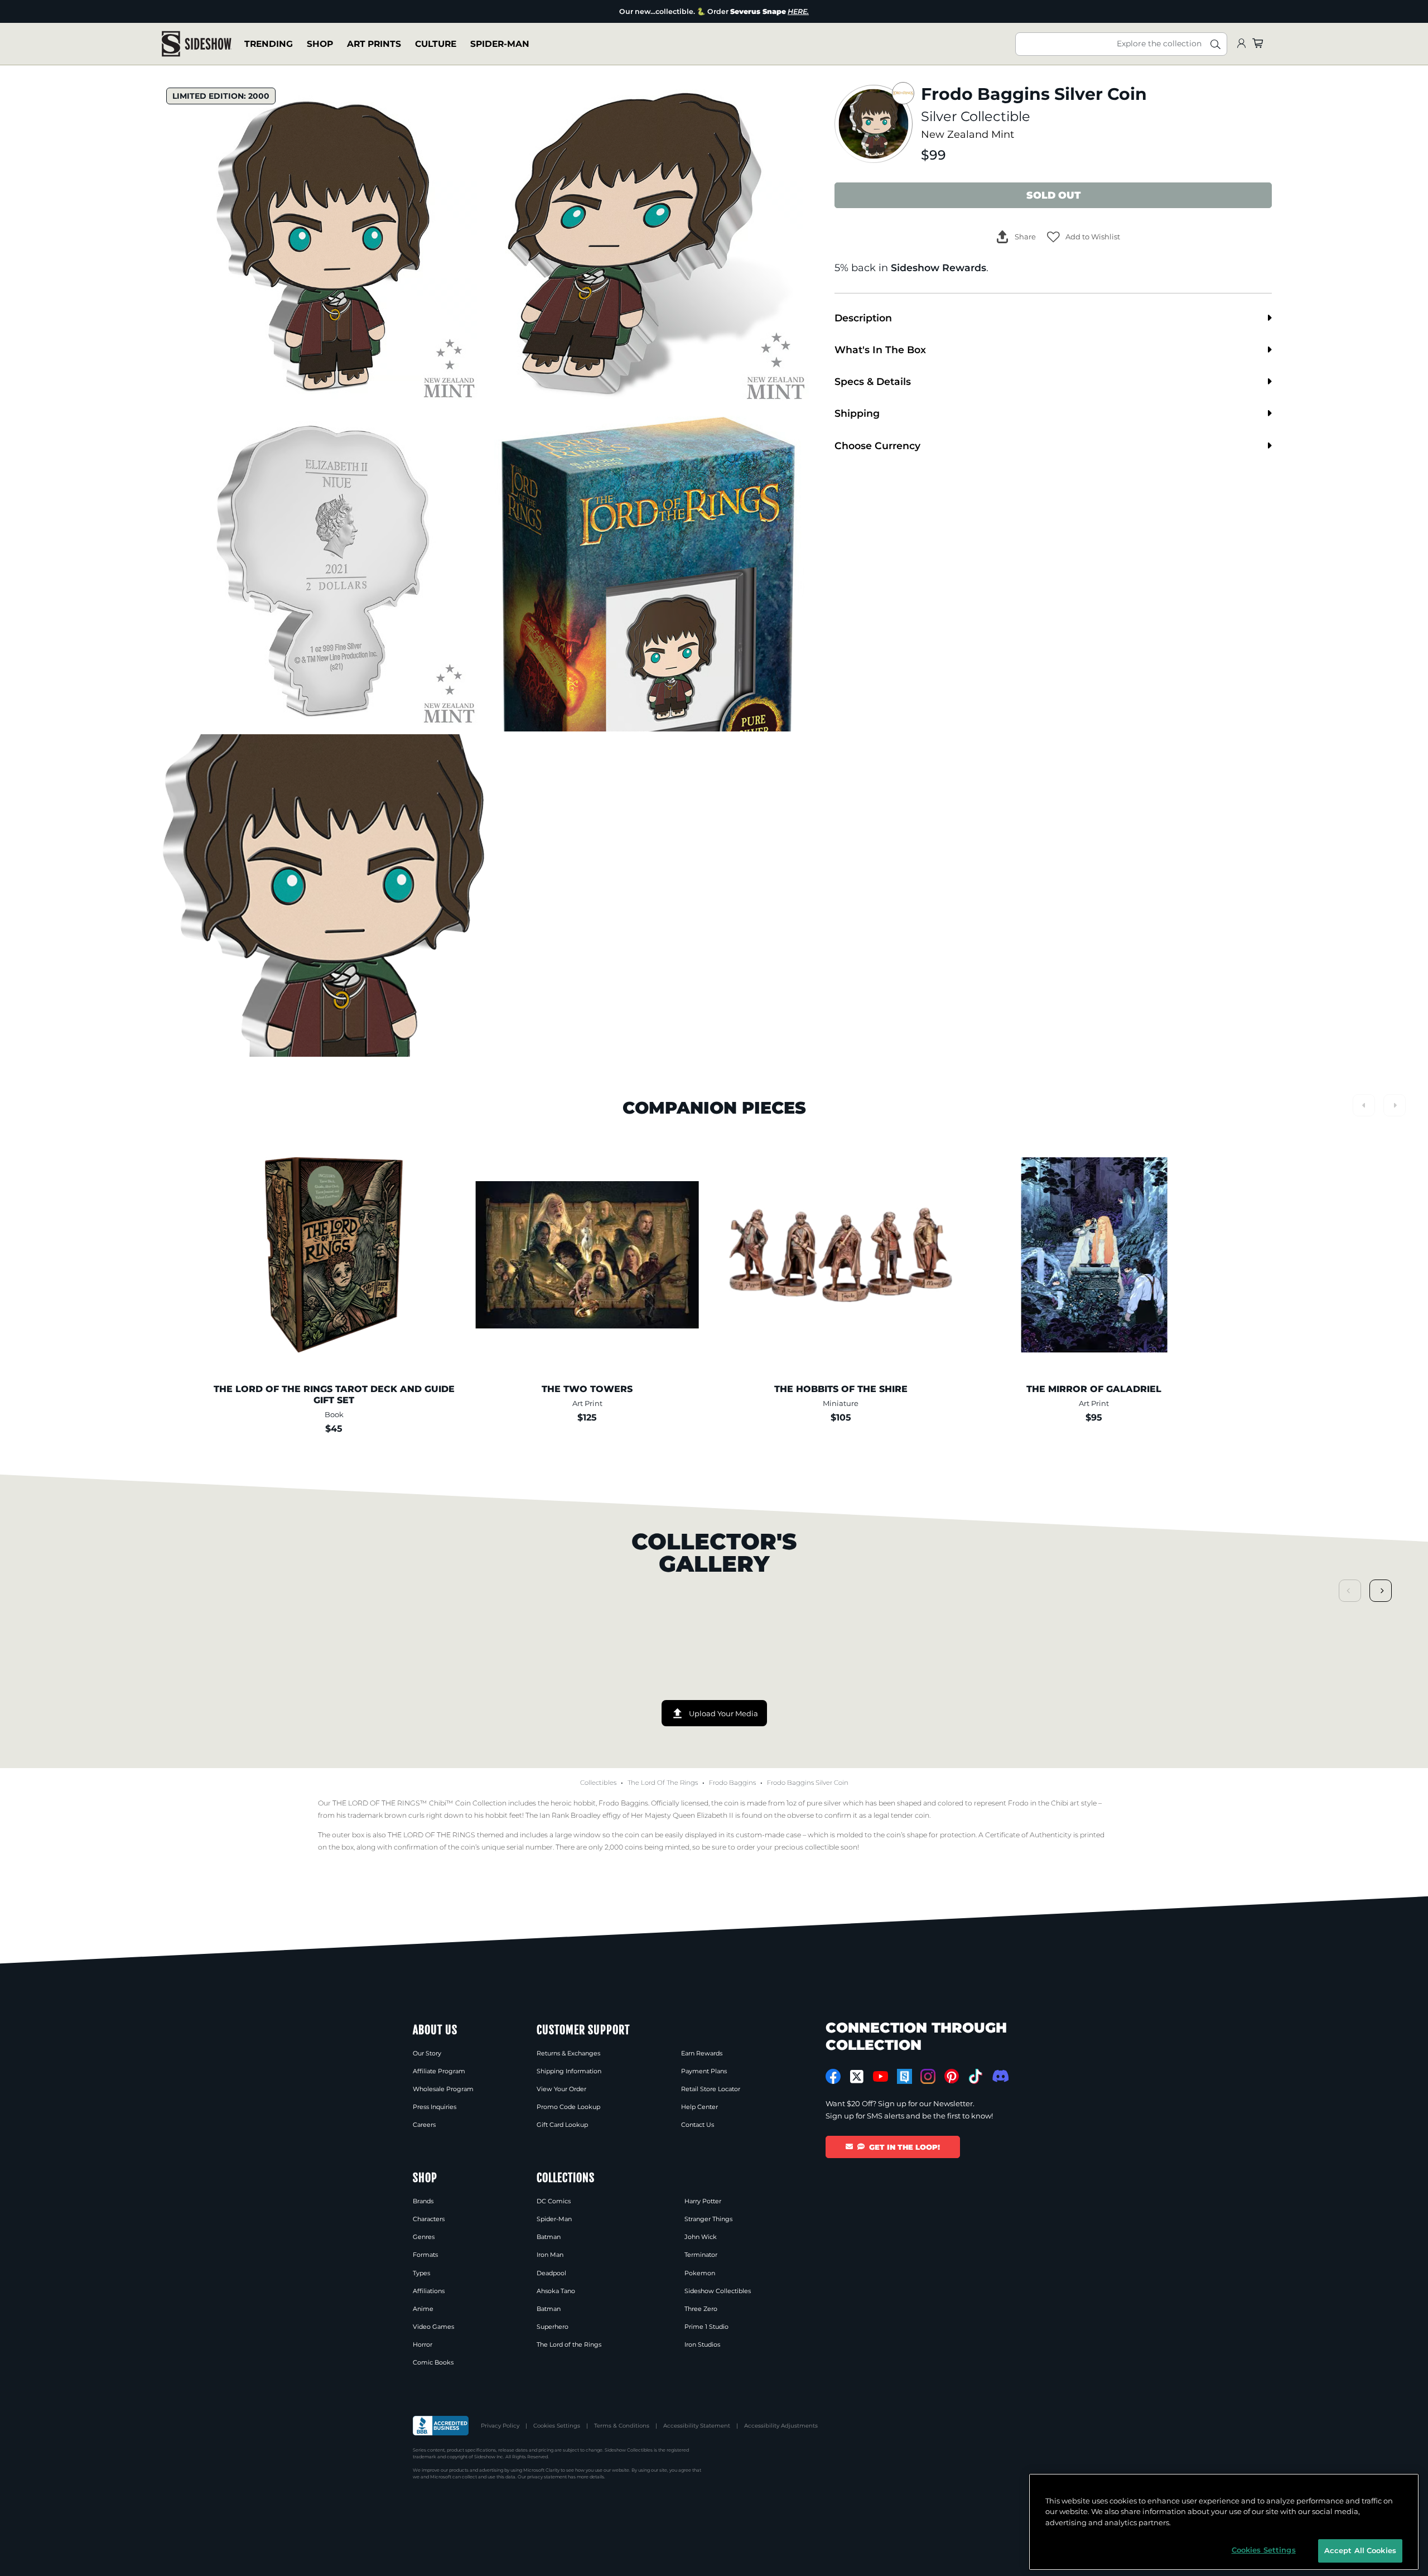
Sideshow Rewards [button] (939, 268)
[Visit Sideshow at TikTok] (975, 2076)
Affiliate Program (439, 2071)
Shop (320, 44)
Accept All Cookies (1360, 2550)
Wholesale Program (443, 2089)
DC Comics (554, 2201)
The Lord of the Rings (663, 1783)
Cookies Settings (557, 2426)
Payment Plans (704, 2071)
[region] (1224, 2522)
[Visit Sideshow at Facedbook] (833, 2076)
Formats (425, 2255)
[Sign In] (1241, 44)
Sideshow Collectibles (718, 2291)
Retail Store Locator (711, 2089)
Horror (423, 2344)
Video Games (433, 2327)
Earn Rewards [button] (702, 2053)
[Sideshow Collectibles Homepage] (197, 44)
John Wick (701, 2237)
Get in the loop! (904, 2147)
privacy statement (547, 2477)
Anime (423, 2309)
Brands (423, 2201)
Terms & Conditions (622, 2426)
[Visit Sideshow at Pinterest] (952, 2076)
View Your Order (561, 2089)
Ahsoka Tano (556, 2291)
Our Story (427, 2053)
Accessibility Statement (697, 2426)
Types (421, 2273)
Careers (424, 2125)
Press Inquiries (435, 2107)
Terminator (701, 2255)
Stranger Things (708, 2219)
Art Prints (374, 44)
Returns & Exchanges (568, 2053)
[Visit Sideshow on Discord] (999, 2076)
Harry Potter (703, 2201)
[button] (1084, 237)
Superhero (553, 2327)
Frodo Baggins (732, 1783)
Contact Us (698, 2125)
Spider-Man (500, 44)
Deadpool (551, 2273)
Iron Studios (702, 2344)
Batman (549, 2237)
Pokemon (700, 2273)
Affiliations (429, 2291)
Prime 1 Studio (706, 2327)
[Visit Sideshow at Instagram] (928, 2076)
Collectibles (598, 1783)
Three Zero (701, 2309)
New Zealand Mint (968, 134)
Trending (269, 44)
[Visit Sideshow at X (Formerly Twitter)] (857, 2077)
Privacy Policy (500, 2426)
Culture (436, 44)
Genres (424, 2237)
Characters (429, 2219)
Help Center (699, 2107)
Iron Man (550, 2255)
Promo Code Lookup (568, 2107)
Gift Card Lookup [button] (562, 2125)
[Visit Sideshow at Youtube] (881, 2076)
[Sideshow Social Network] (904, 2076)
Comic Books (433, 2362)
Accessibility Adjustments (781, 2426)
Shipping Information (569, 2071)
